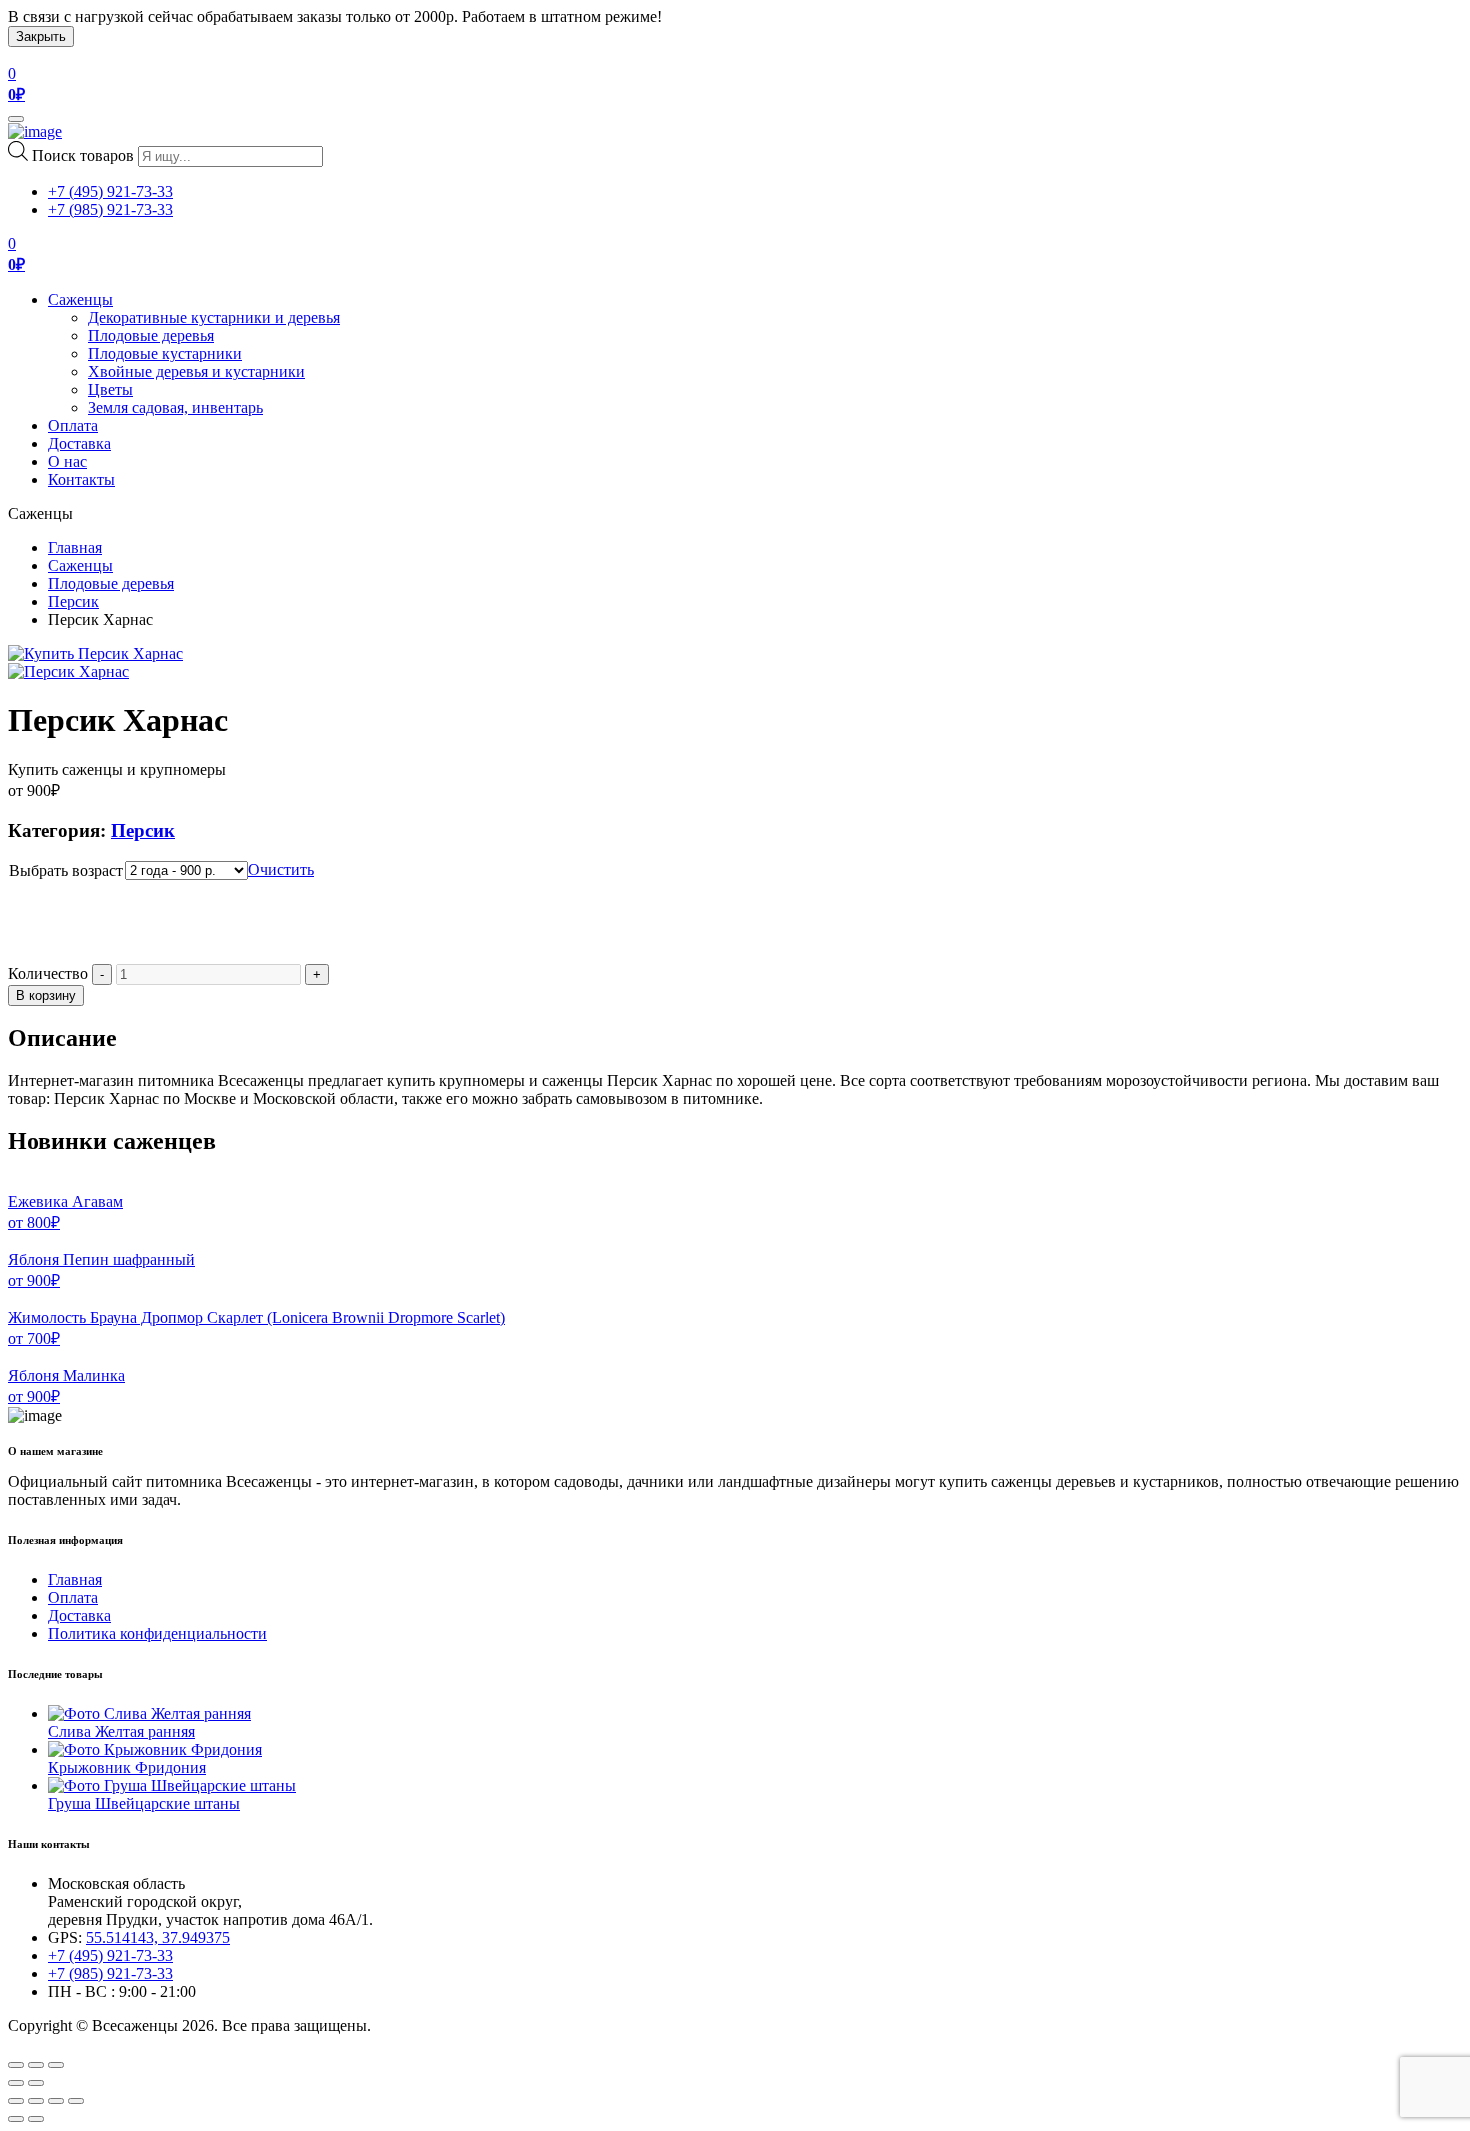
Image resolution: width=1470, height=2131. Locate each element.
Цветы (110, 389)
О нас (67, 461)
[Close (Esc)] (16, 2065)
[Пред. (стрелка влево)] (16, 2119)
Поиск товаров (83, 155)
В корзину (46, 995)
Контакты (81, 479)
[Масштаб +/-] (76, 2101)
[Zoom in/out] (56, 2065)
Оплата (73, 425)
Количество (48, 973)
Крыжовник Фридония (127, 1767)
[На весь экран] (56, 2101)
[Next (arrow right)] (36, 2083)
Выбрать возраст (66, 870)
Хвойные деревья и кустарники (196, 371)
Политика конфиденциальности (157, 1633)
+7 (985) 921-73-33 (110, 209)
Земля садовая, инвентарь (175, 407)
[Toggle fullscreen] (36, 2065)
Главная (75, 547)
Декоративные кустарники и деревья (214, 317)
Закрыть (41, 36)
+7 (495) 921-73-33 (110, 191)
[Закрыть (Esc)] (16, 2101)
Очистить (281, 869)
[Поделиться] (36, 2101)
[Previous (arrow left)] (16, 2083)
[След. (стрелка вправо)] (36, 2119)
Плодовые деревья (151, 335)
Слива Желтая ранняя (121, 1731)
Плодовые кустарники (165, 353)
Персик (73, 601)
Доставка (79, 443)
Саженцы (80, 299)
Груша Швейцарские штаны (144, 1803)
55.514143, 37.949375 (158, 1937)
